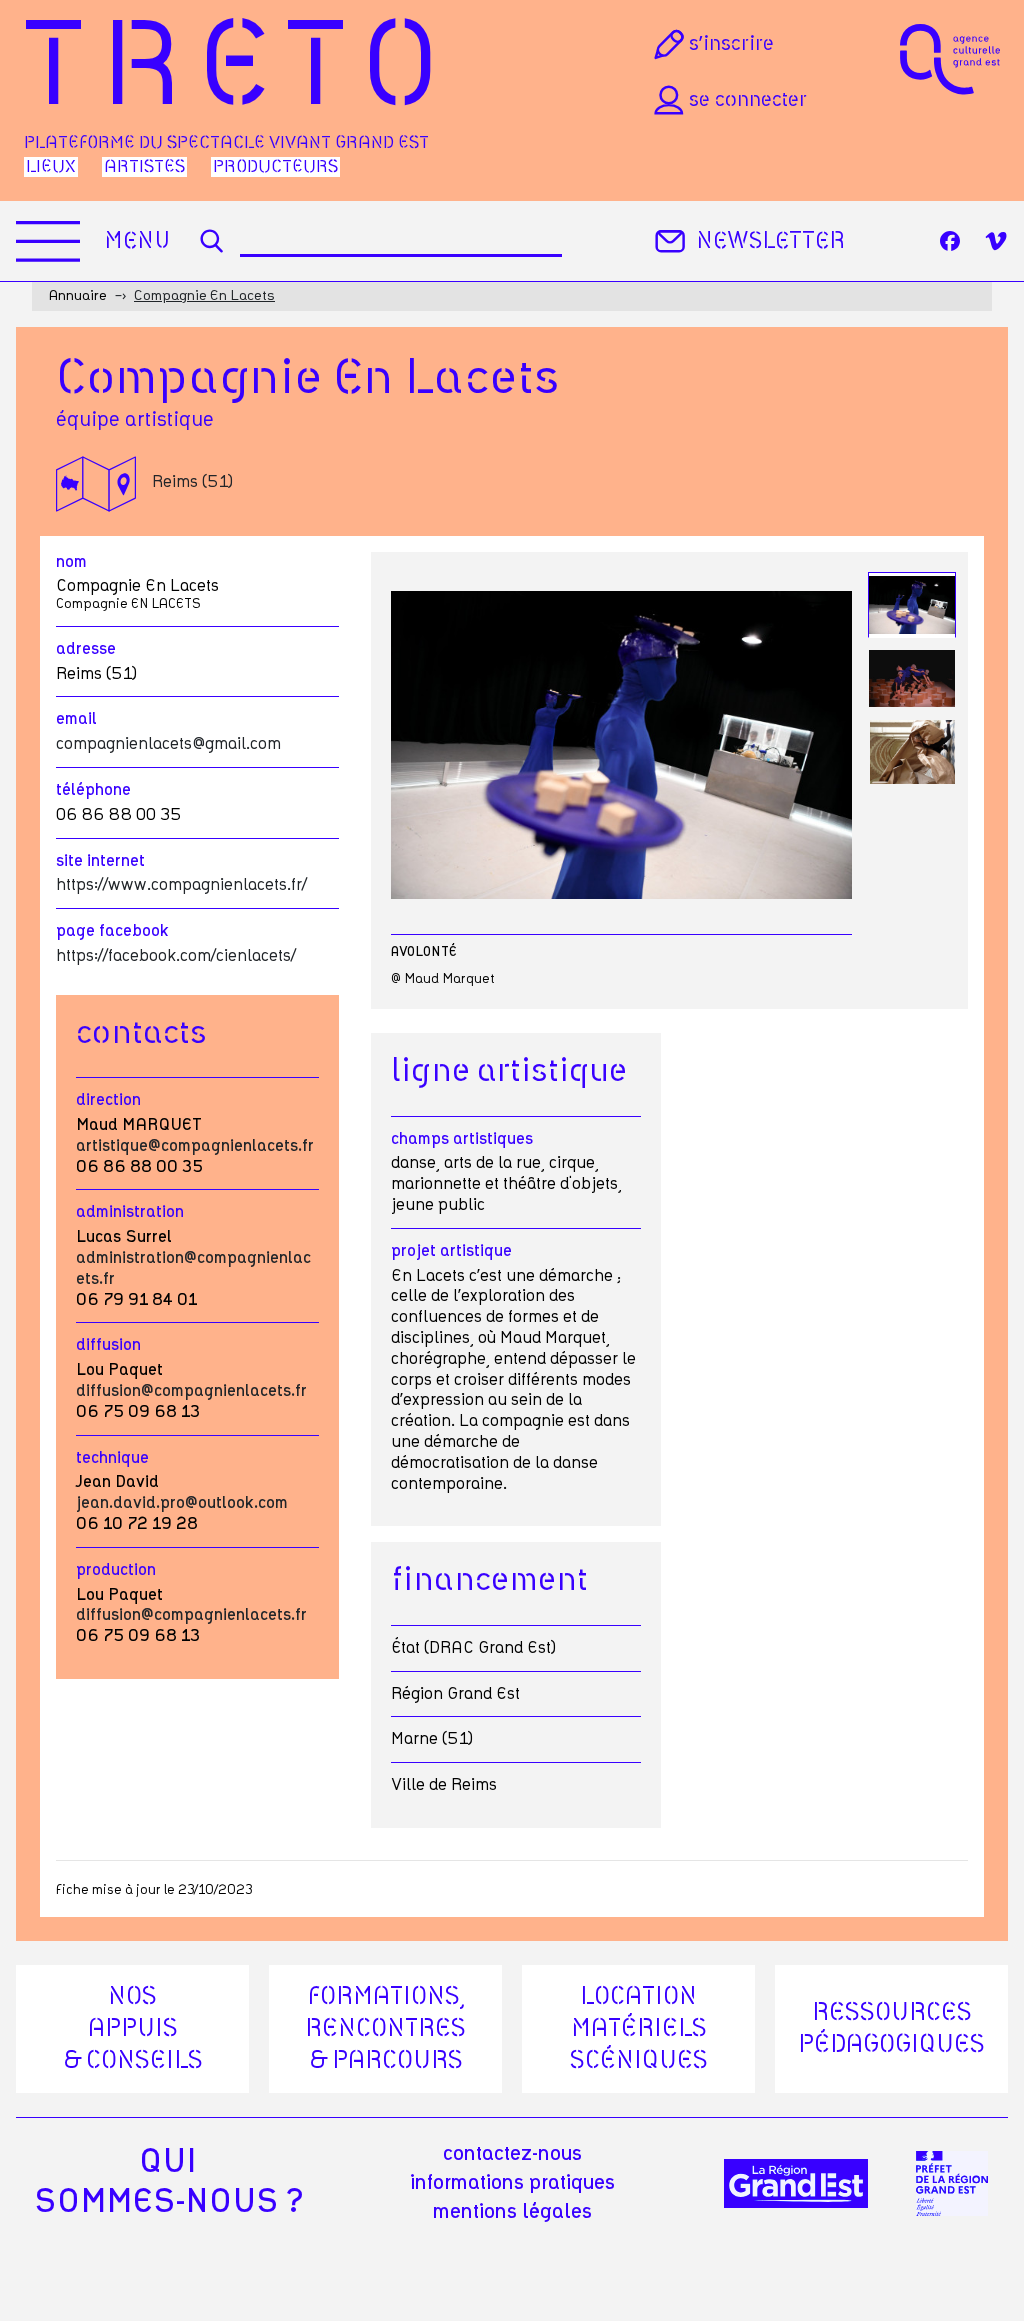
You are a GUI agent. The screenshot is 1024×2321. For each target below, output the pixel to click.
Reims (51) (192, 482)
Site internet (100, 861)
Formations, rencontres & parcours (385, 2029)
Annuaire (77, 296)
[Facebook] (950, 241)
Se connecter (748, 100)
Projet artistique (451, 1251)
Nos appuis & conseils (133, 2029)
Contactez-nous (512, 2154)
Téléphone (93, 790)
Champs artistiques (462, 1139)
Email (76, 719)
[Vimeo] (996, 241)
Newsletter (770, 241)
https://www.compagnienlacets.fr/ (181, 885)
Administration (130, 1212)
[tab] (912, 605)
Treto (239, 70)
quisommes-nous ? (168, 2182)
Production (116, 1570)
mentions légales (512, 2212)
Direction (108, 1100)
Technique (112, 1458)
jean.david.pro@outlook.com (182, 1503)
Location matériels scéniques (639, 2029)
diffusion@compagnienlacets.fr (191, 1391)
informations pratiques (512, 2183)
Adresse (86, 649)
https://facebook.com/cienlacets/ (176, 956)
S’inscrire (731, 44)
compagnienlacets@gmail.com (168, 744)
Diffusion (108, 1345)
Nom (71, 562)
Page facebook (112, 931)
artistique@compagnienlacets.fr (195, 1146)
